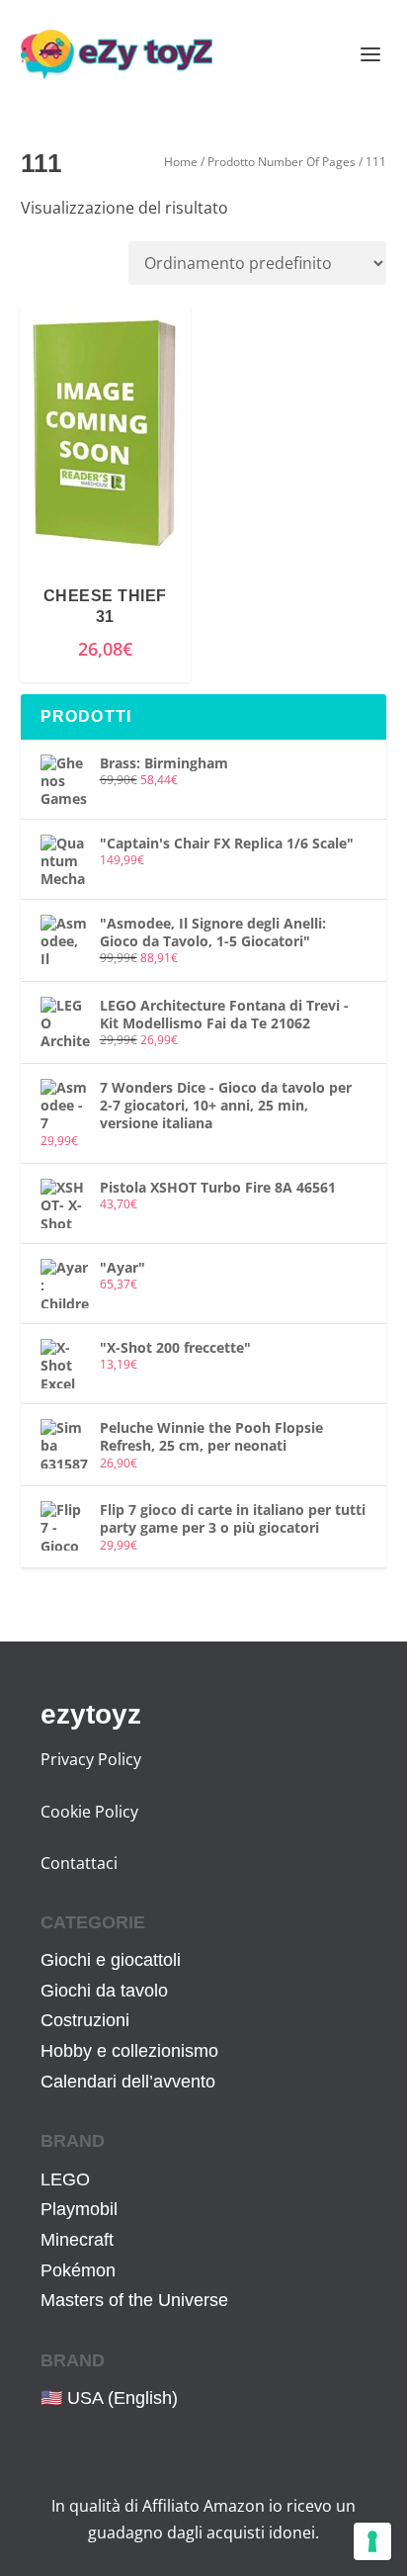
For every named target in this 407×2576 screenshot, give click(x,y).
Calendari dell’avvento (128, 2082)
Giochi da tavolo (104, 1991)
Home (181, 162)
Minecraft (77, 2240)
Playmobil (79, 2209)
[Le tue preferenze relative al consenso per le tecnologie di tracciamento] (372, 2541)
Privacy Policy (91, 1759)
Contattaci (79, 1863)
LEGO (65, 2179)
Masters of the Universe (134, 2300)
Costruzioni (85, 2020)
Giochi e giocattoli (111, 1960)
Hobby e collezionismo (129, 2051)
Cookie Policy (89, 1812)
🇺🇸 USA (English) (109, 2398)
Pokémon (78, 2270)
